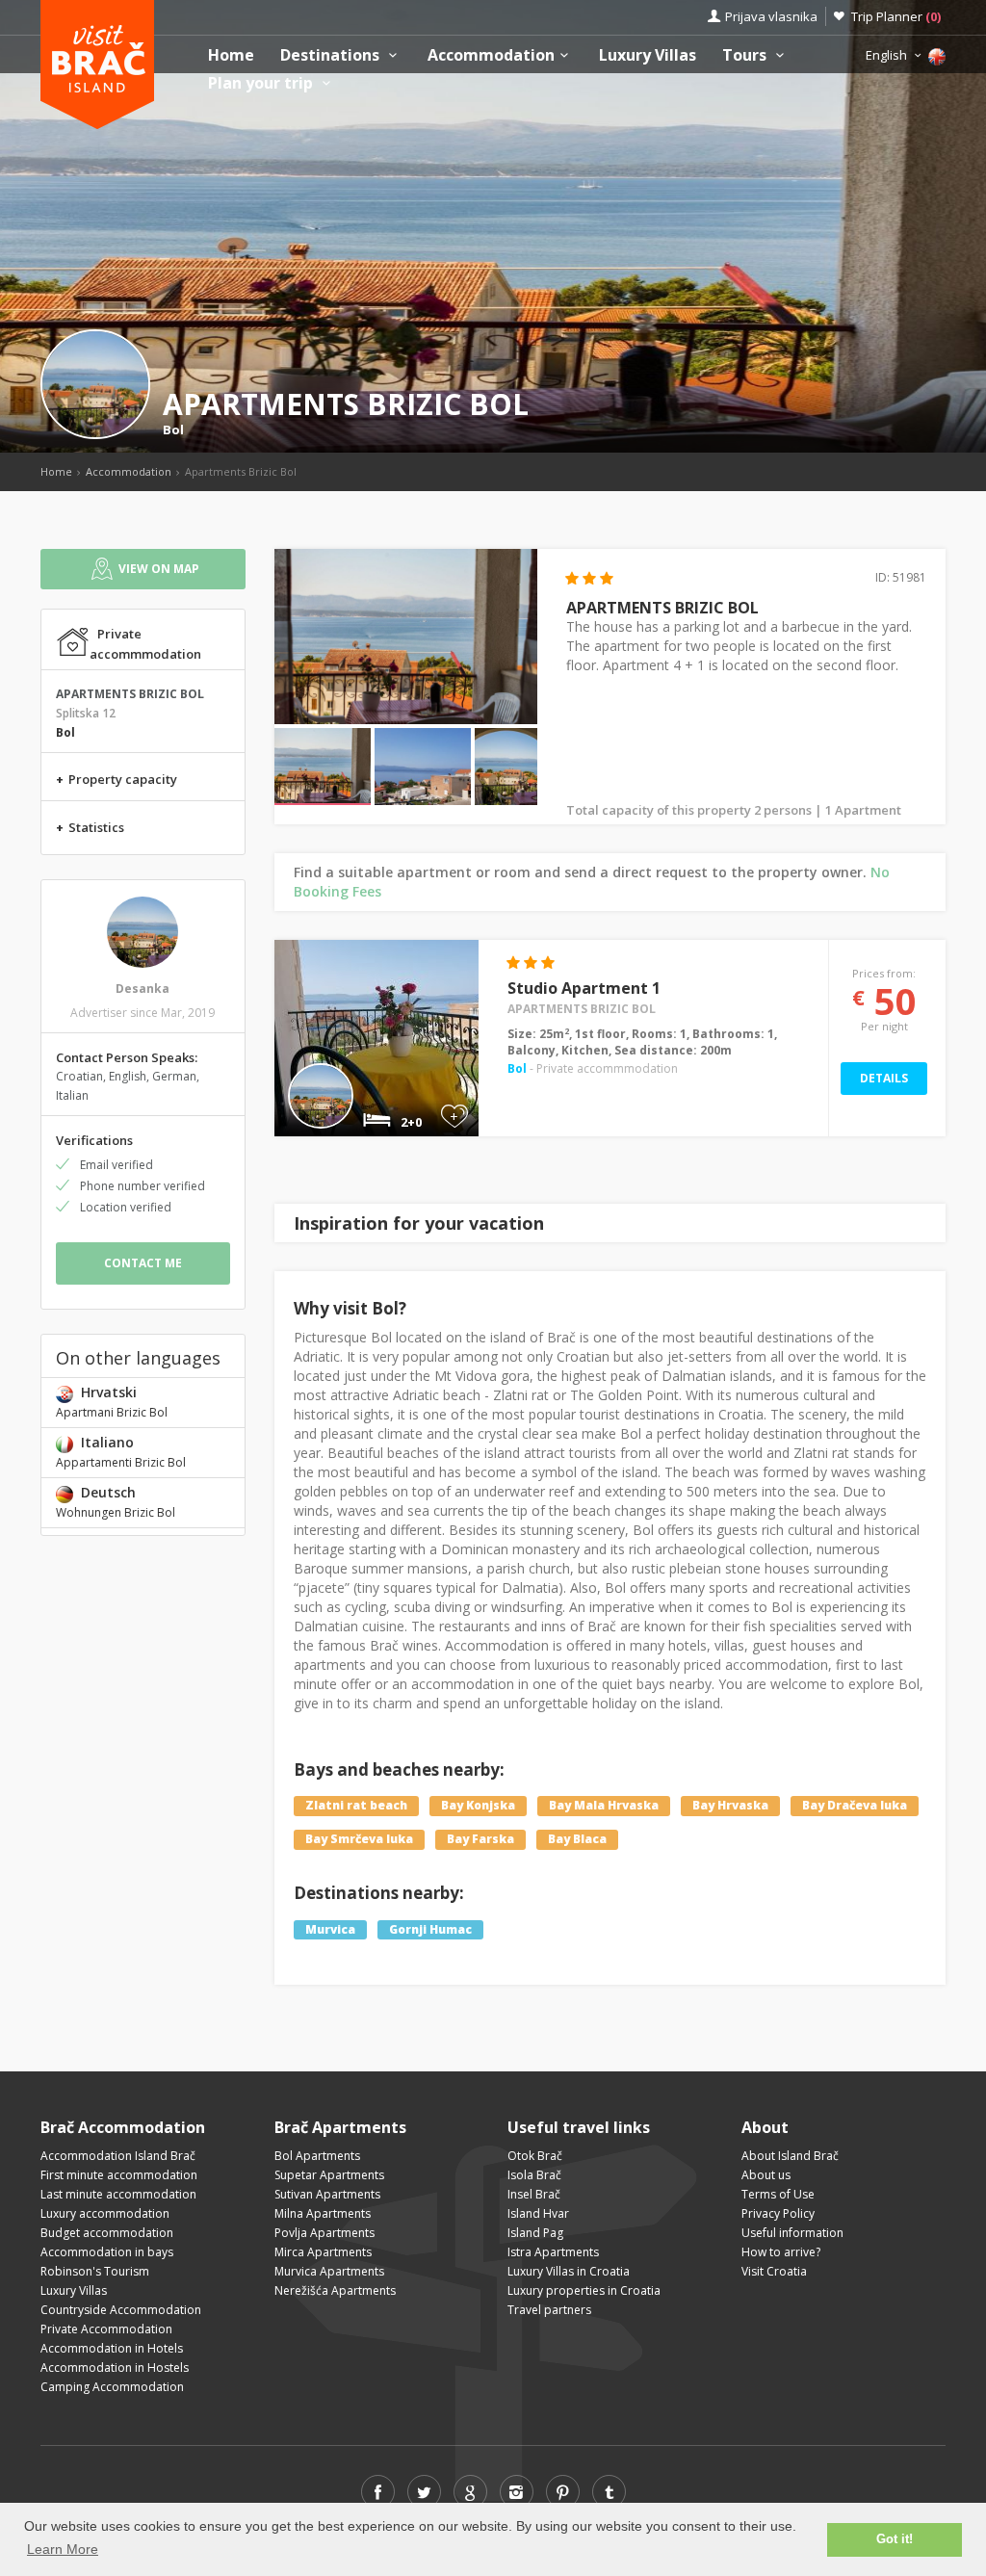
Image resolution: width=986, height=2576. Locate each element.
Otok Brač (535, 2156)
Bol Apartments (317, 2156)
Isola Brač (534, 2175)
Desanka (143, 989)
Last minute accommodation (118, 2194)
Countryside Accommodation (121, 2310)
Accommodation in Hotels (112, 2348)
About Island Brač (790, 2156)
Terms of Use (778, 2194)
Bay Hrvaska (730, 1805)
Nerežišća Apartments (335, 2290)
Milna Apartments (323, 2213)
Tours (746, 55)
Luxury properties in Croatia (584, 2290)
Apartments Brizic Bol (582, 1009)
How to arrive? (781, 2252)
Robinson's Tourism (95, 2271)
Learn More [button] (63, 2549)
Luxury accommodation (105, 2213)
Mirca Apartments (323, 2252)
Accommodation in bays (107, 2252)
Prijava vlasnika (771, 16)
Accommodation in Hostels (115, 2368)
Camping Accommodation (112, 2387)
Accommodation (491, 55)
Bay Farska (480, 1839)
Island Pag (535, 2233)
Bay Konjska (478, 1805)
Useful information (792, 2233)
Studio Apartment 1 (584, 988)
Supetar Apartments (329, 2175)
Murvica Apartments (329, 2271)
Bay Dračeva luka (855, 1805)
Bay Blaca (577, 1839)
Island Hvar (538, 2213)
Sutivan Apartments (327, 2194)
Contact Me (143, 1263)
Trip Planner (896, 16)
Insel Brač (534, 2194)
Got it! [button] (895, 2539)
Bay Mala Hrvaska (604, 1805)
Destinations (332, 55)
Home (231, 55)
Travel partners (549, 2310)
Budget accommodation (107, 2233)
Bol (173, 429)
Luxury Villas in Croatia (569, 2271)
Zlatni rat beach (356, 1805)
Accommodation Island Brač (118, 2156)
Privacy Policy (778, 2213)
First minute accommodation (119, 2175)
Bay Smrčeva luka (359, 1839)
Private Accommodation (106, 2329)
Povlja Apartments (324, 2233)
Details (884, 1078)
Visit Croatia (774, 2271)
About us (766, 2175)
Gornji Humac (430, 1929)
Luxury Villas (648, 55)
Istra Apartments (553, 2252)
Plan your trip (262, 83)
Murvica (330, 1929)
